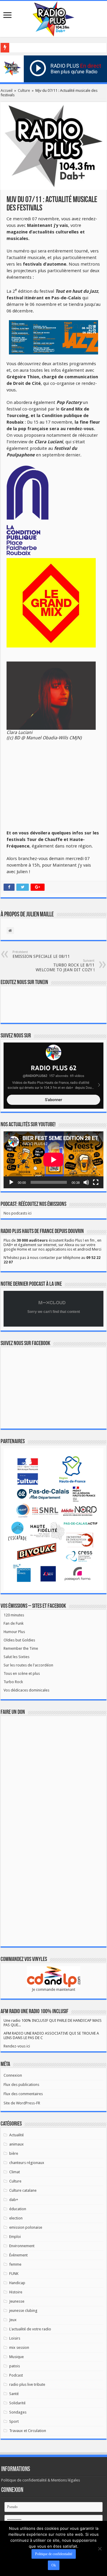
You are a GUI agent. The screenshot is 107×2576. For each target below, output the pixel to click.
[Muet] (86, 1182)
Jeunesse (17, 2301)
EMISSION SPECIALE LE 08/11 (41, 954)
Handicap (17, 2283)
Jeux (13, 2320)
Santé (14, 2394)
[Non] (100, 2549)
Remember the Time (21, 1648)
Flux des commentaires (23, 2094)
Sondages (18, 2412)
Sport (14, 2421)
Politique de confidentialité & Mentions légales (41, 2480)
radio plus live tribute (27, 2384)
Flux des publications (21, 2085)
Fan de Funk (14, 1623)
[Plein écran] (96, 1182)
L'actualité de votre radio (30, 2329)
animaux (16, 2144)
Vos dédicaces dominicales (26, 1690)
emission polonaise (26, 2227)
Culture (24, 90)
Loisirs (15, 2338)
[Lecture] (11, 1182)
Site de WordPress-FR (22, 2103)
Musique (16, 2357)
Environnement (22, 2246)
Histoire (16, 2292)
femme (15, 2264)
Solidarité (17, 2403)
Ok (54, 2565)
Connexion (13, 2075)
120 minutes (14, 1615)
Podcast (16, 2375)
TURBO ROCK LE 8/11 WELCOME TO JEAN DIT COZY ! (65, 965)
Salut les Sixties (16, 1657)
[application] (53, 1160)
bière (14, 2153)
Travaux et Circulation (28, 2431)
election (16, 2218)
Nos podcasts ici (18, 1213)
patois (15, 2366)
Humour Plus (14, 1632)
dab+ (14, 2200)
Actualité (16, 2135)
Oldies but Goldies (19, 1640)
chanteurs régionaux (27, 2163)
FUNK (14, 2274)
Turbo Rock (13, 1682)
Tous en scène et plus (22, 1673)
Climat (15, 2172)
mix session (19, 2347)
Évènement (18, 2255)
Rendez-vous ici (17, 2046)
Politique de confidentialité (54, 2554)
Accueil (7, 90)
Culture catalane (23, 2190)
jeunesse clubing (23, 2311)
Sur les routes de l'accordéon (28, 1665)
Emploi (15, 2237)
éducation (18, 2209)
